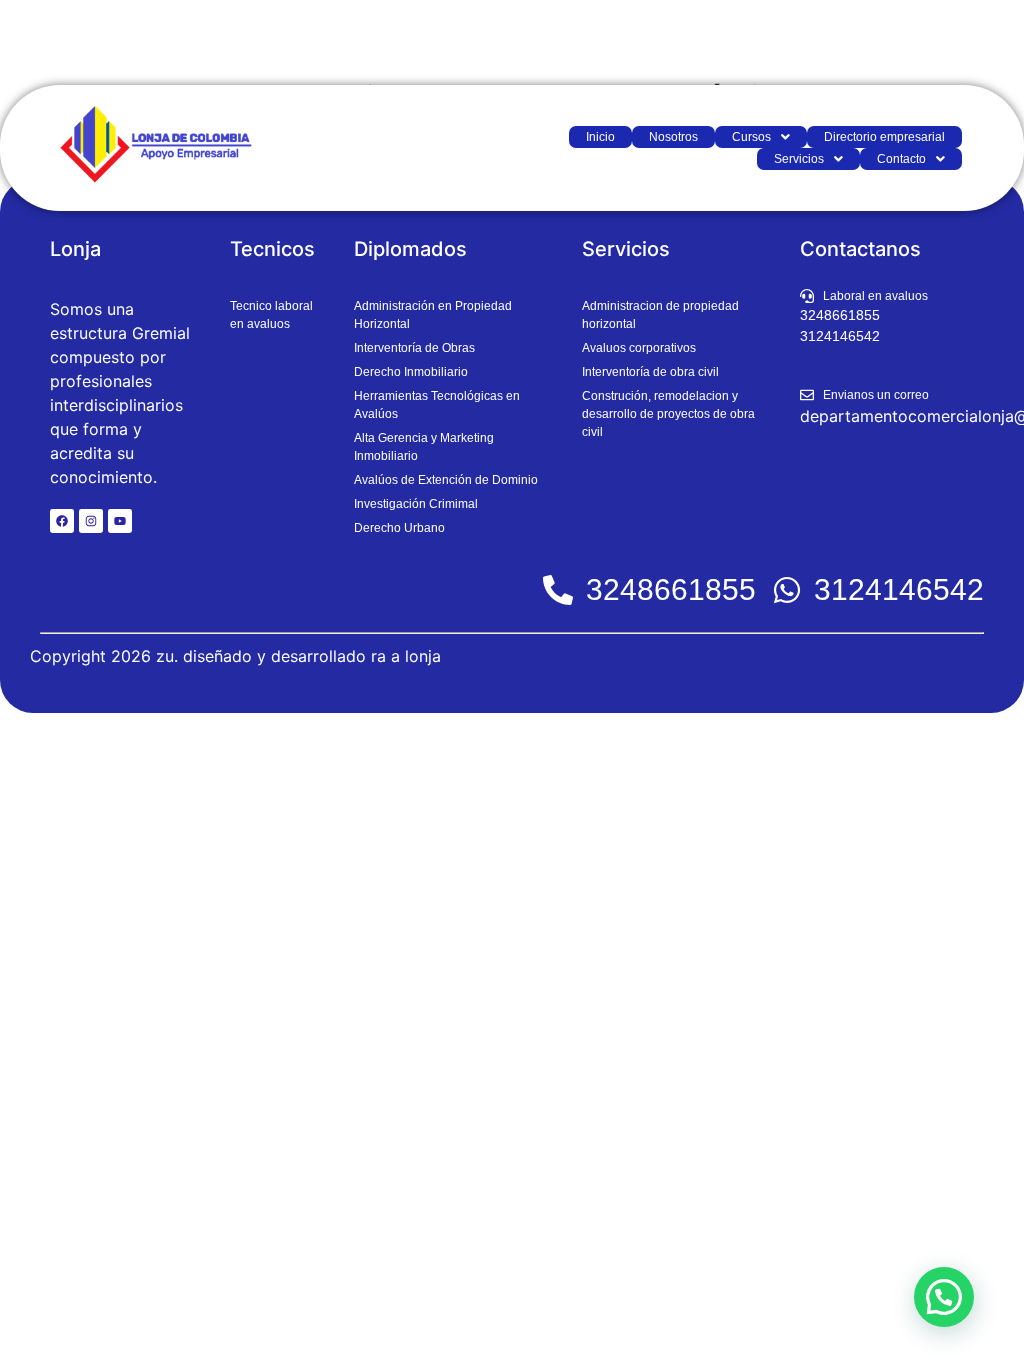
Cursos (751, 137)
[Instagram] (91, 521)
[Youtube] (120, 521)
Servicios (799, 159)
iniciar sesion (950, 42)
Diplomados (410, 249)
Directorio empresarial (884, 137)
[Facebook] (62, 521)
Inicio (600, 137)
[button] (761, 137)
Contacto (901, 159)
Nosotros (673, 137)
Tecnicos (272, 249)
